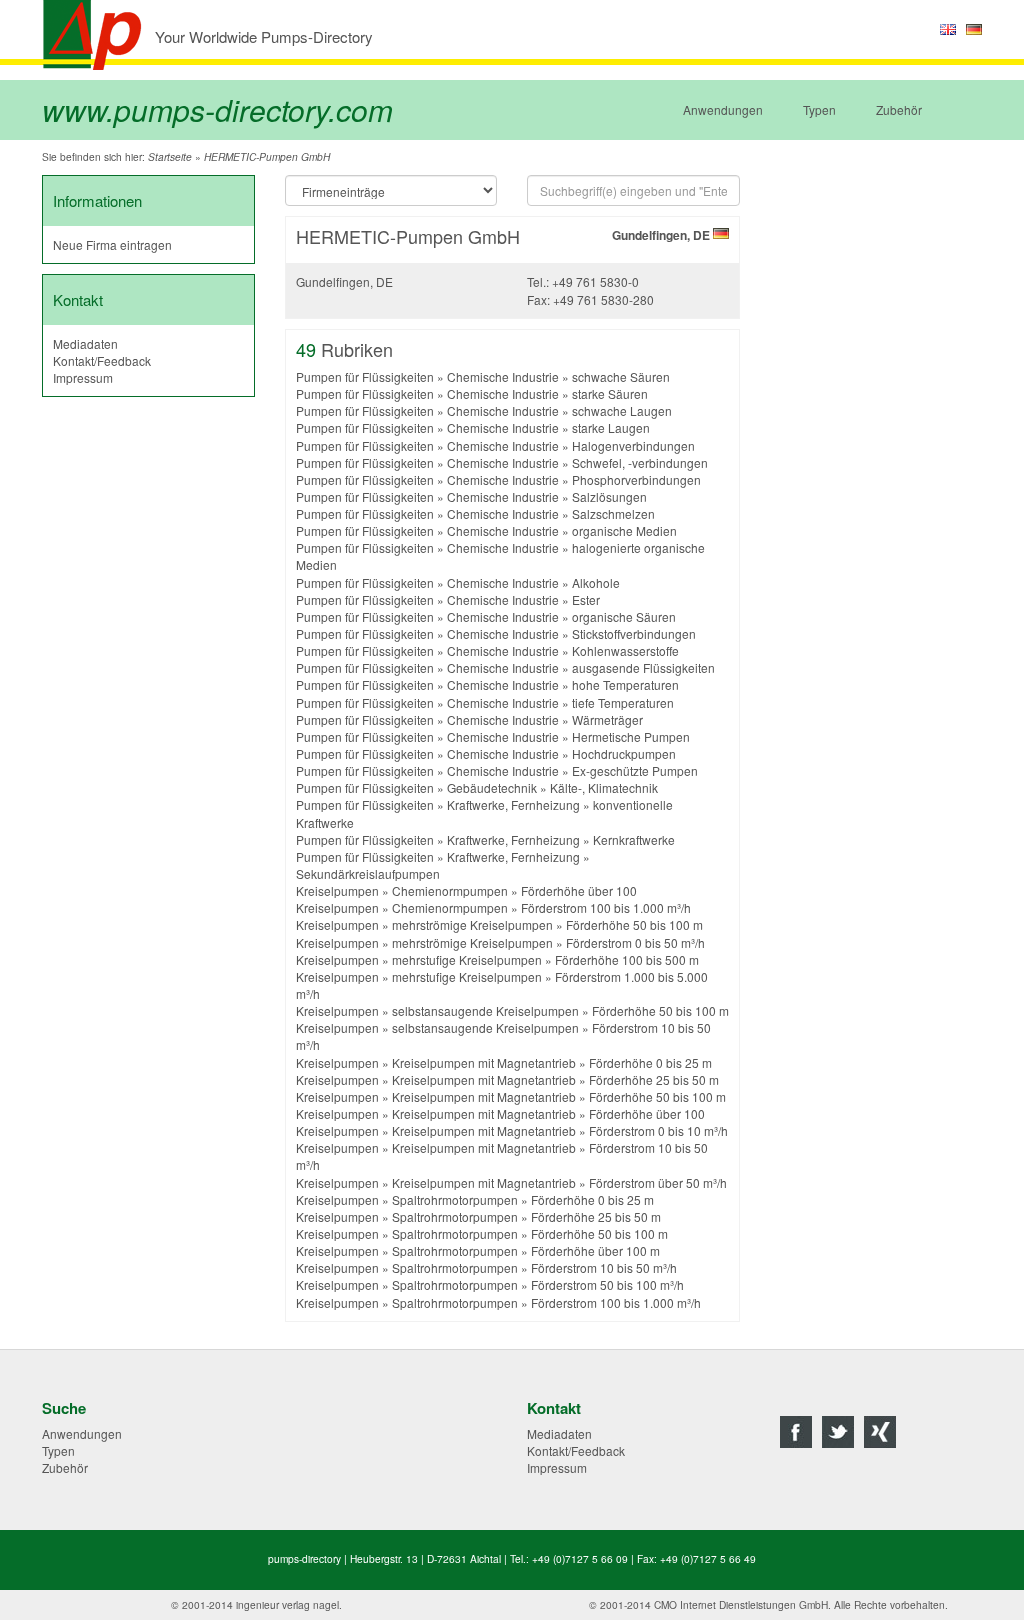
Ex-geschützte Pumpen (635, 770)
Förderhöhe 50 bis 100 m (634, 924)
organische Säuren (624, 616)
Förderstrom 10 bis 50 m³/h (604, 1267)
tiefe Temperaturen (623, 702)
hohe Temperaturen (625, 684)
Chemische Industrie (503, 376)
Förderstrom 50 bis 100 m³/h (607, 1284)
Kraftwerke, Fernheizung (513, 804)
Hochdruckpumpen (624, 753)
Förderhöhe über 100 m (595, 1250)
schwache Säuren (621, 376)
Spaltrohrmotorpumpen (455, 1199)
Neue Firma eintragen (112, 244)
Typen (819, 109)
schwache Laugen (622, 410)
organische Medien (624, 530)
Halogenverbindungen (633, 445)
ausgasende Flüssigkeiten (643, 667)
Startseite (170, 157)
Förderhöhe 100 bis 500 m (627, 959)
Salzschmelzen (613, 513)
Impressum (83, 377)
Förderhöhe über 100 (579, 890)
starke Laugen (611, 427)
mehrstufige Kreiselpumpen (467, 959)
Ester (586, 599)
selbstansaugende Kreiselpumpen (485, 1010)
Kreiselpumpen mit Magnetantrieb (484, 1062)
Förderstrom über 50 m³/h (658, 1182)
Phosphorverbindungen (636, 479)
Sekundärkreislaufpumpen (368, 873)
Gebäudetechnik (492, 787)
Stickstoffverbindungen (634, 633)
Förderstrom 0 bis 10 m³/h (658, 1130)
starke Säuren (610, 393)
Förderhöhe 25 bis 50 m (654, 1079)
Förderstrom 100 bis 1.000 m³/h (606, 907)
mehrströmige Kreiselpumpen (472, 924)
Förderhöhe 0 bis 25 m (650, 1062)
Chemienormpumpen (450, 890)
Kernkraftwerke (634, 839)
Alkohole (596, 582)
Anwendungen (723, 109)
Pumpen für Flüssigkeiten (365, 376)
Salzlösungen (609, 496)
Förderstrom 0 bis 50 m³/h (635, 942)
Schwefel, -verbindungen (640, 462)
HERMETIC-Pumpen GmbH (267, 157)
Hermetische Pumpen (631, 736)
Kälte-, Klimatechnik (604, 787)
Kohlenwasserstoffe (625, 650)
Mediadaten (85, 343)
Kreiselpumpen (337, 890)
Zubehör (899, 109)
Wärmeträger (607, 719)
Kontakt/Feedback (102, 360)
